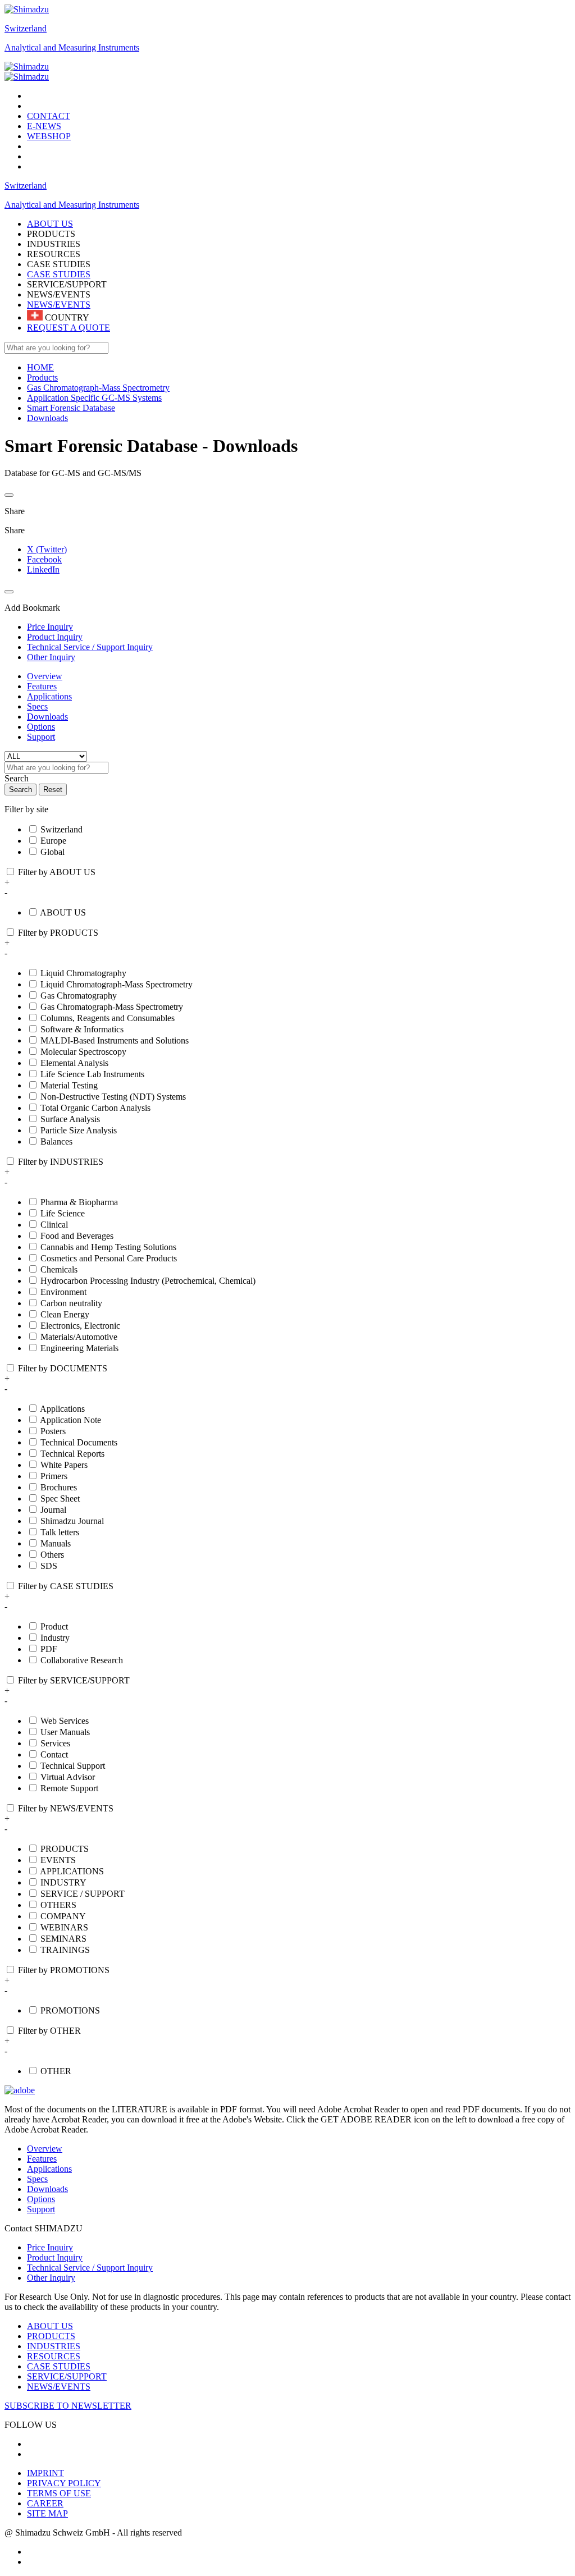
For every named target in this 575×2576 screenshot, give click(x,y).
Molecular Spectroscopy (83, 1052)
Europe (53, 841)
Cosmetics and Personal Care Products (109, 1258)
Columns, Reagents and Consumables (108, 1018)
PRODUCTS (65, 1849)
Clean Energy (65, 1314)
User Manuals (65, 1732)
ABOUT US (63, 912)
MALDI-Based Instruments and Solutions (115, 1040)
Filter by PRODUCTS (58, 933)
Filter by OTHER (49, 2031)
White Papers (64, 1465)
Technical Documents (79, 1442)
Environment (63, 1292)
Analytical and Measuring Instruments (72, 47)
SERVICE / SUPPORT (83, 1894)
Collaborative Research (82, 1660)
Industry (55, 1638)
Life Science (63, 1213)
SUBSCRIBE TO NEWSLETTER (68, 2406)
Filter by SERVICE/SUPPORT (74, 1680)
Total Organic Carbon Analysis (95, 1108)
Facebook (44, 559)
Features (42, 686)
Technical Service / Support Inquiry (90, 2268)
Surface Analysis (70, 1119)
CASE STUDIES (59, 274)
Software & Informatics (82, 1029)
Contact (54, 1754)
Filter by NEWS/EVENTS (66, 1808)
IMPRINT (45, 2473)
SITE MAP (47, 2513)
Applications (49, 696)
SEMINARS (63, 1939)
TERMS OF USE (59, 2493)
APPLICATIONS (72, 1871)
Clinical (54, 1225)
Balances (56, 1141)
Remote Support (69, 1788)
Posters (53, 1431)
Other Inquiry (51, 2278)
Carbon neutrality (71, 1303)
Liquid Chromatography (83, 973)
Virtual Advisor (68, 1777)
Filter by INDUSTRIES (61, 1162)
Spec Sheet (60, 1499)
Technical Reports (72, 1454)
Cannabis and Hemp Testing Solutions (108, 1247)
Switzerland (26, 28)
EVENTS (58, 1860)
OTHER (56, 2071)
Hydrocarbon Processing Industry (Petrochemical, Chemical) (148, 1281)
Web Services (65, 1721)
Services (55, 1743)
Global (53, 852)
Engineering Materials (79, 1348)
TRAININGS (65, 1950)
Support (41, 737)
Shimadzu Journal (72, 1521)
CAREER (45, 2503)
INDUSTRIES (54, 2346)
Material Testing (69, 1085)
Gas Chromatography (79, 996)
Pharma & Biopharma (79, 1202)
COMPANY (63, 1916)
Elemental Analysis (74, 1063)
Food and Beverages (77, 1236)
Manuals (56, 1543)
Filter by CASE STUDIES (66, 1586)
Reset (53, 790)
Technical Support (73, 1766)
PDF (49, 1649)
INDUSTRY (63, 1882)
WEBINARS (64, 1927)
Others (52, 1555)
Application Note (70, 1420)
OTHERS (58, 1905)
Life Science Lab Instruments (92, 1074)
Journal (53, 1510)
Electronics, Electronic (80, 1326)
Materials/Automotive (79, 1337)
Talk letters (60, 1532)
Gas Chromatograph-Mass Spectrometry (112, 1007)
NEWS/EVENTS (59, 305)
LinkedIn (43, 569)
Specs (37, 706)
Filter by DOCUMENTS (63, 1368)
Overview (45, 676)
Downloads (47, 717)
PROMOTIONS (70, 2010)
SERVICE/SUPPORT (67, 2376)
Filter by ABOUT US (57, 872)
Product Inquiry (55, 2257)
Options (41, 727)
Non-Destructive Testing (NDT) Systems (113, 1097)
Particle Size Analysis (79, 1130)
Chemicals (59, 1269)
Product (54, 1626)
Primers (54, 1476)
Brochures (59, 1487)
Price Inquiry (50, 2247)
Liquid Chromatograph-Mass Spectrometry (117, 984)
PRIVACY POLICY (64, 2483)
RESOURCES (54, 2356)
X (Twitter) (47, 549)
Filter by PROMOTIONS (64, 1970)
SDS (49, 1566)
